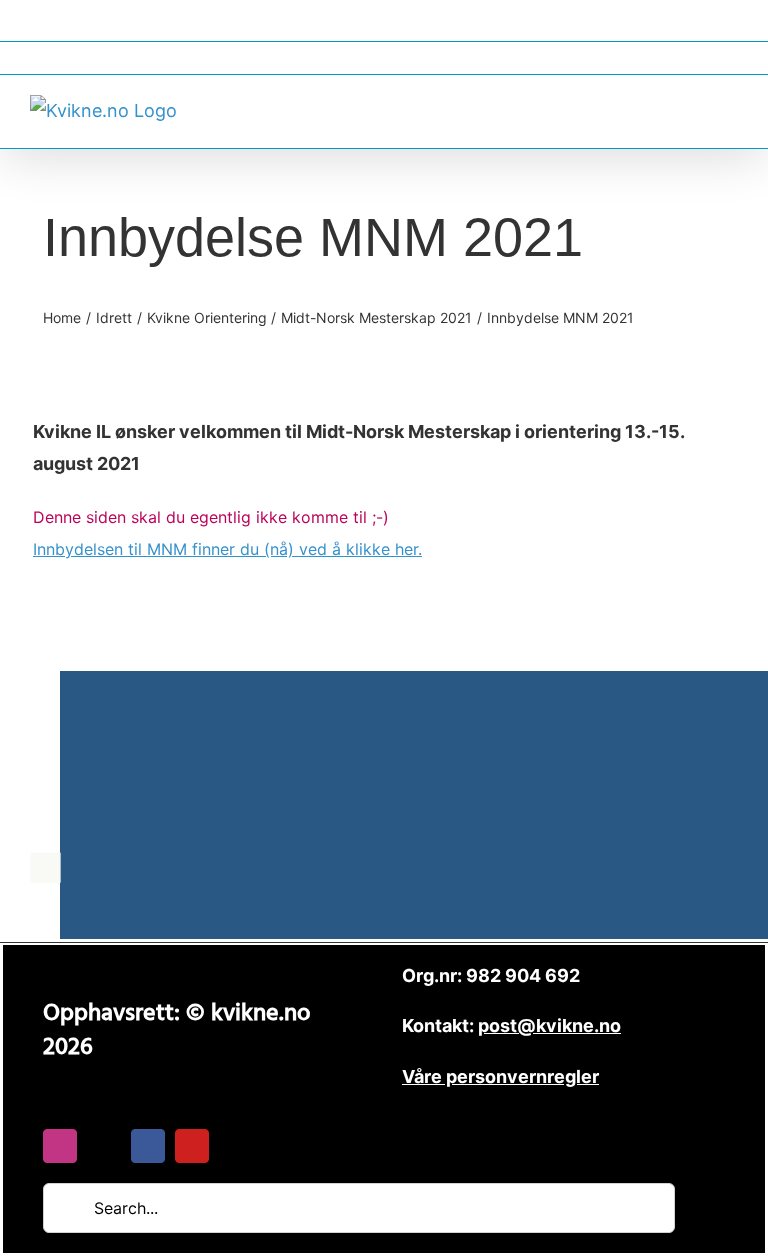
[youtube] (192, 1146)
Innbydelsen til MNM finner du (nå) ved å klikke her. (227, 549)
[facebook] (148, 1146)
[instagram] (60, 1146)
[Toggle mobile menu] (730, 108)
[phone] (236, 1146)
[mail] (104, 1146)
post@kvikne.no (384, 57)
